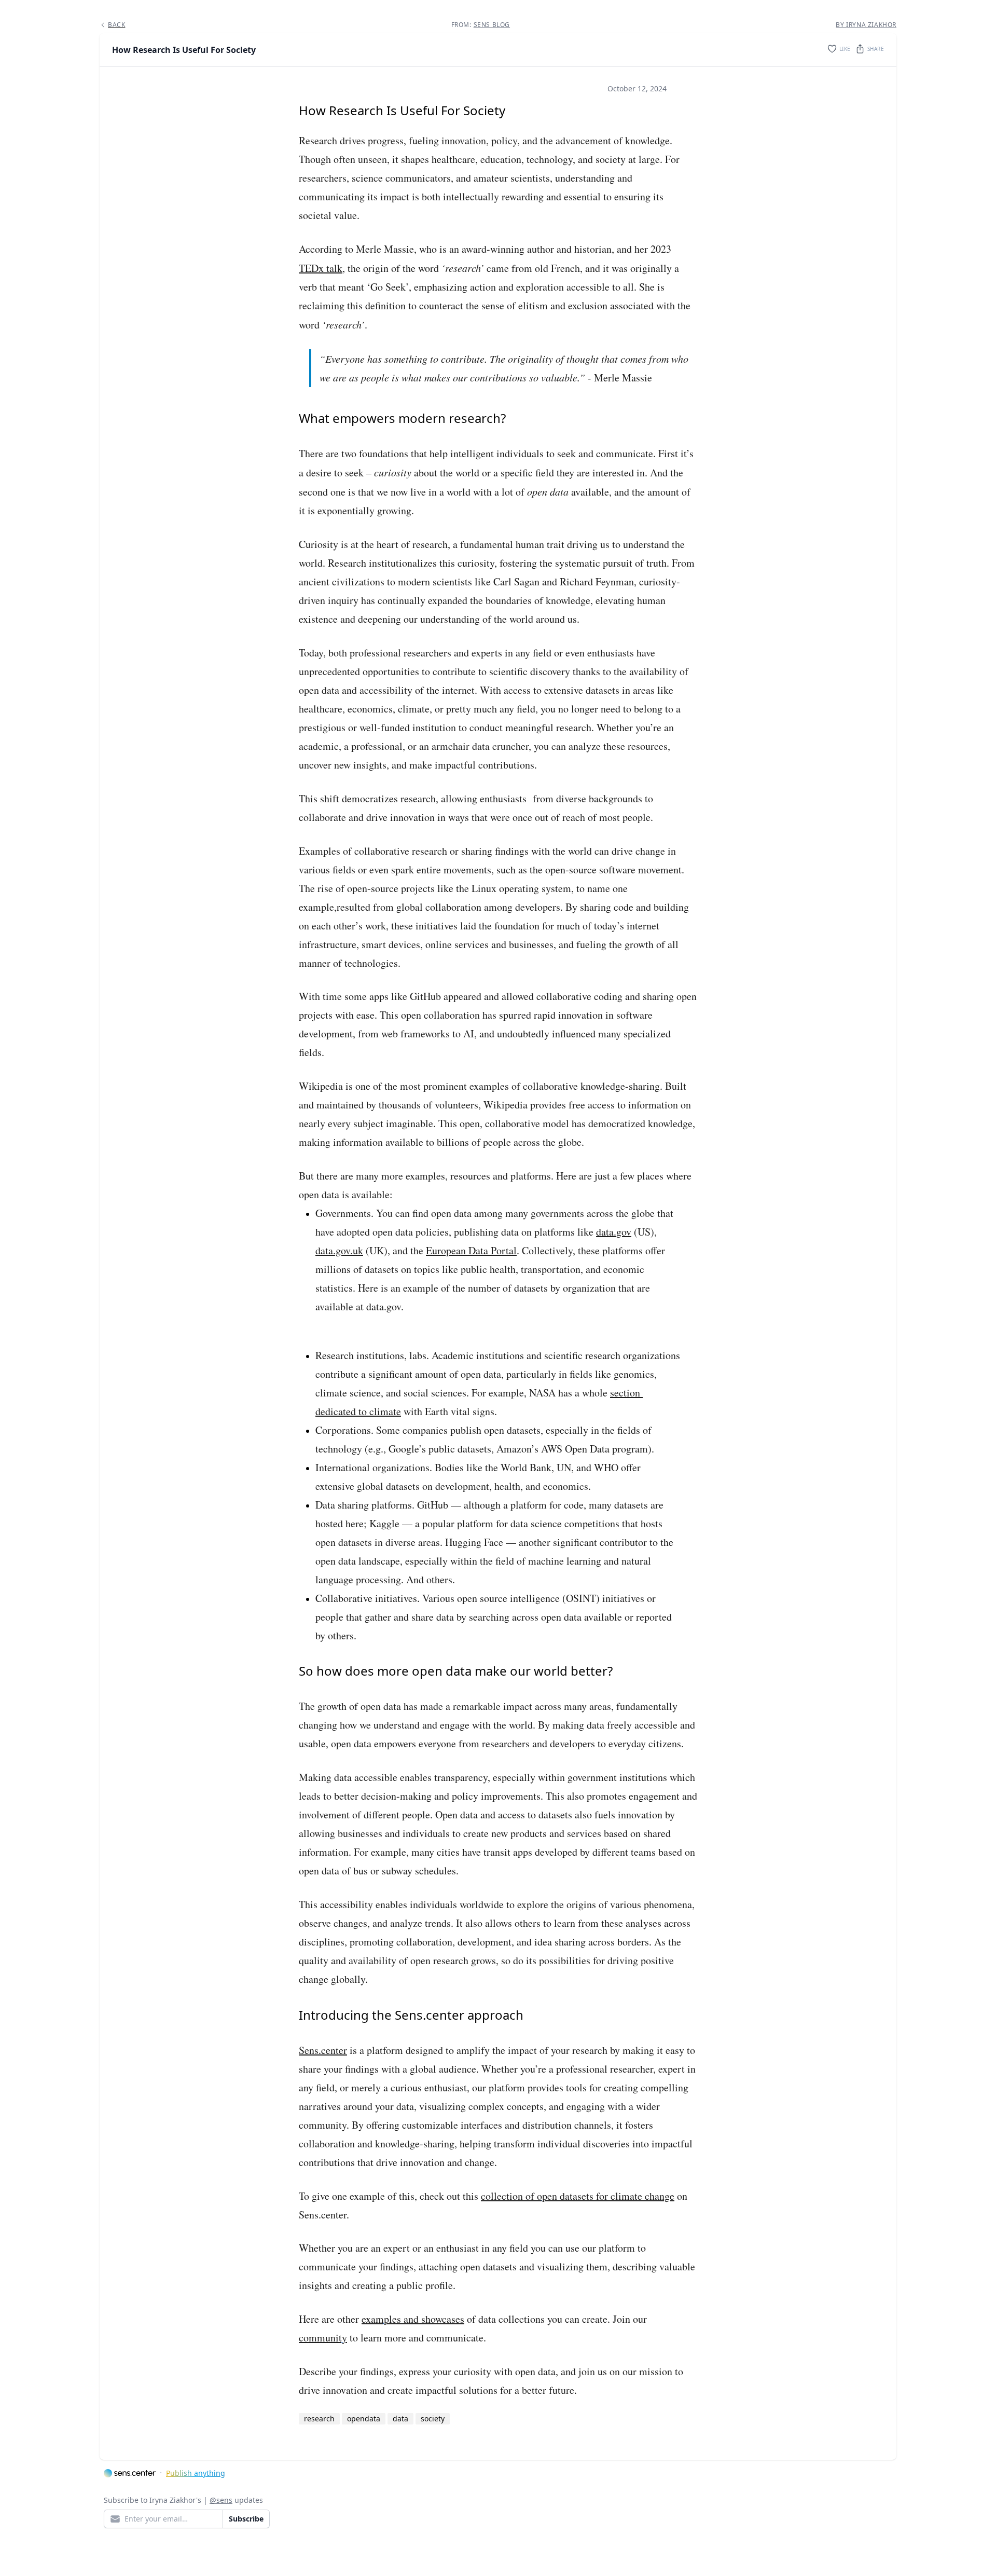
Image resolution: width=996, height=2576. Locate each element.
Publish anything (196, 2473)
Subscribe (246, 2519)
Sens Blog (492, 25)
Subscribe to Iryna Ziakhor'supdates (183, 2500)
